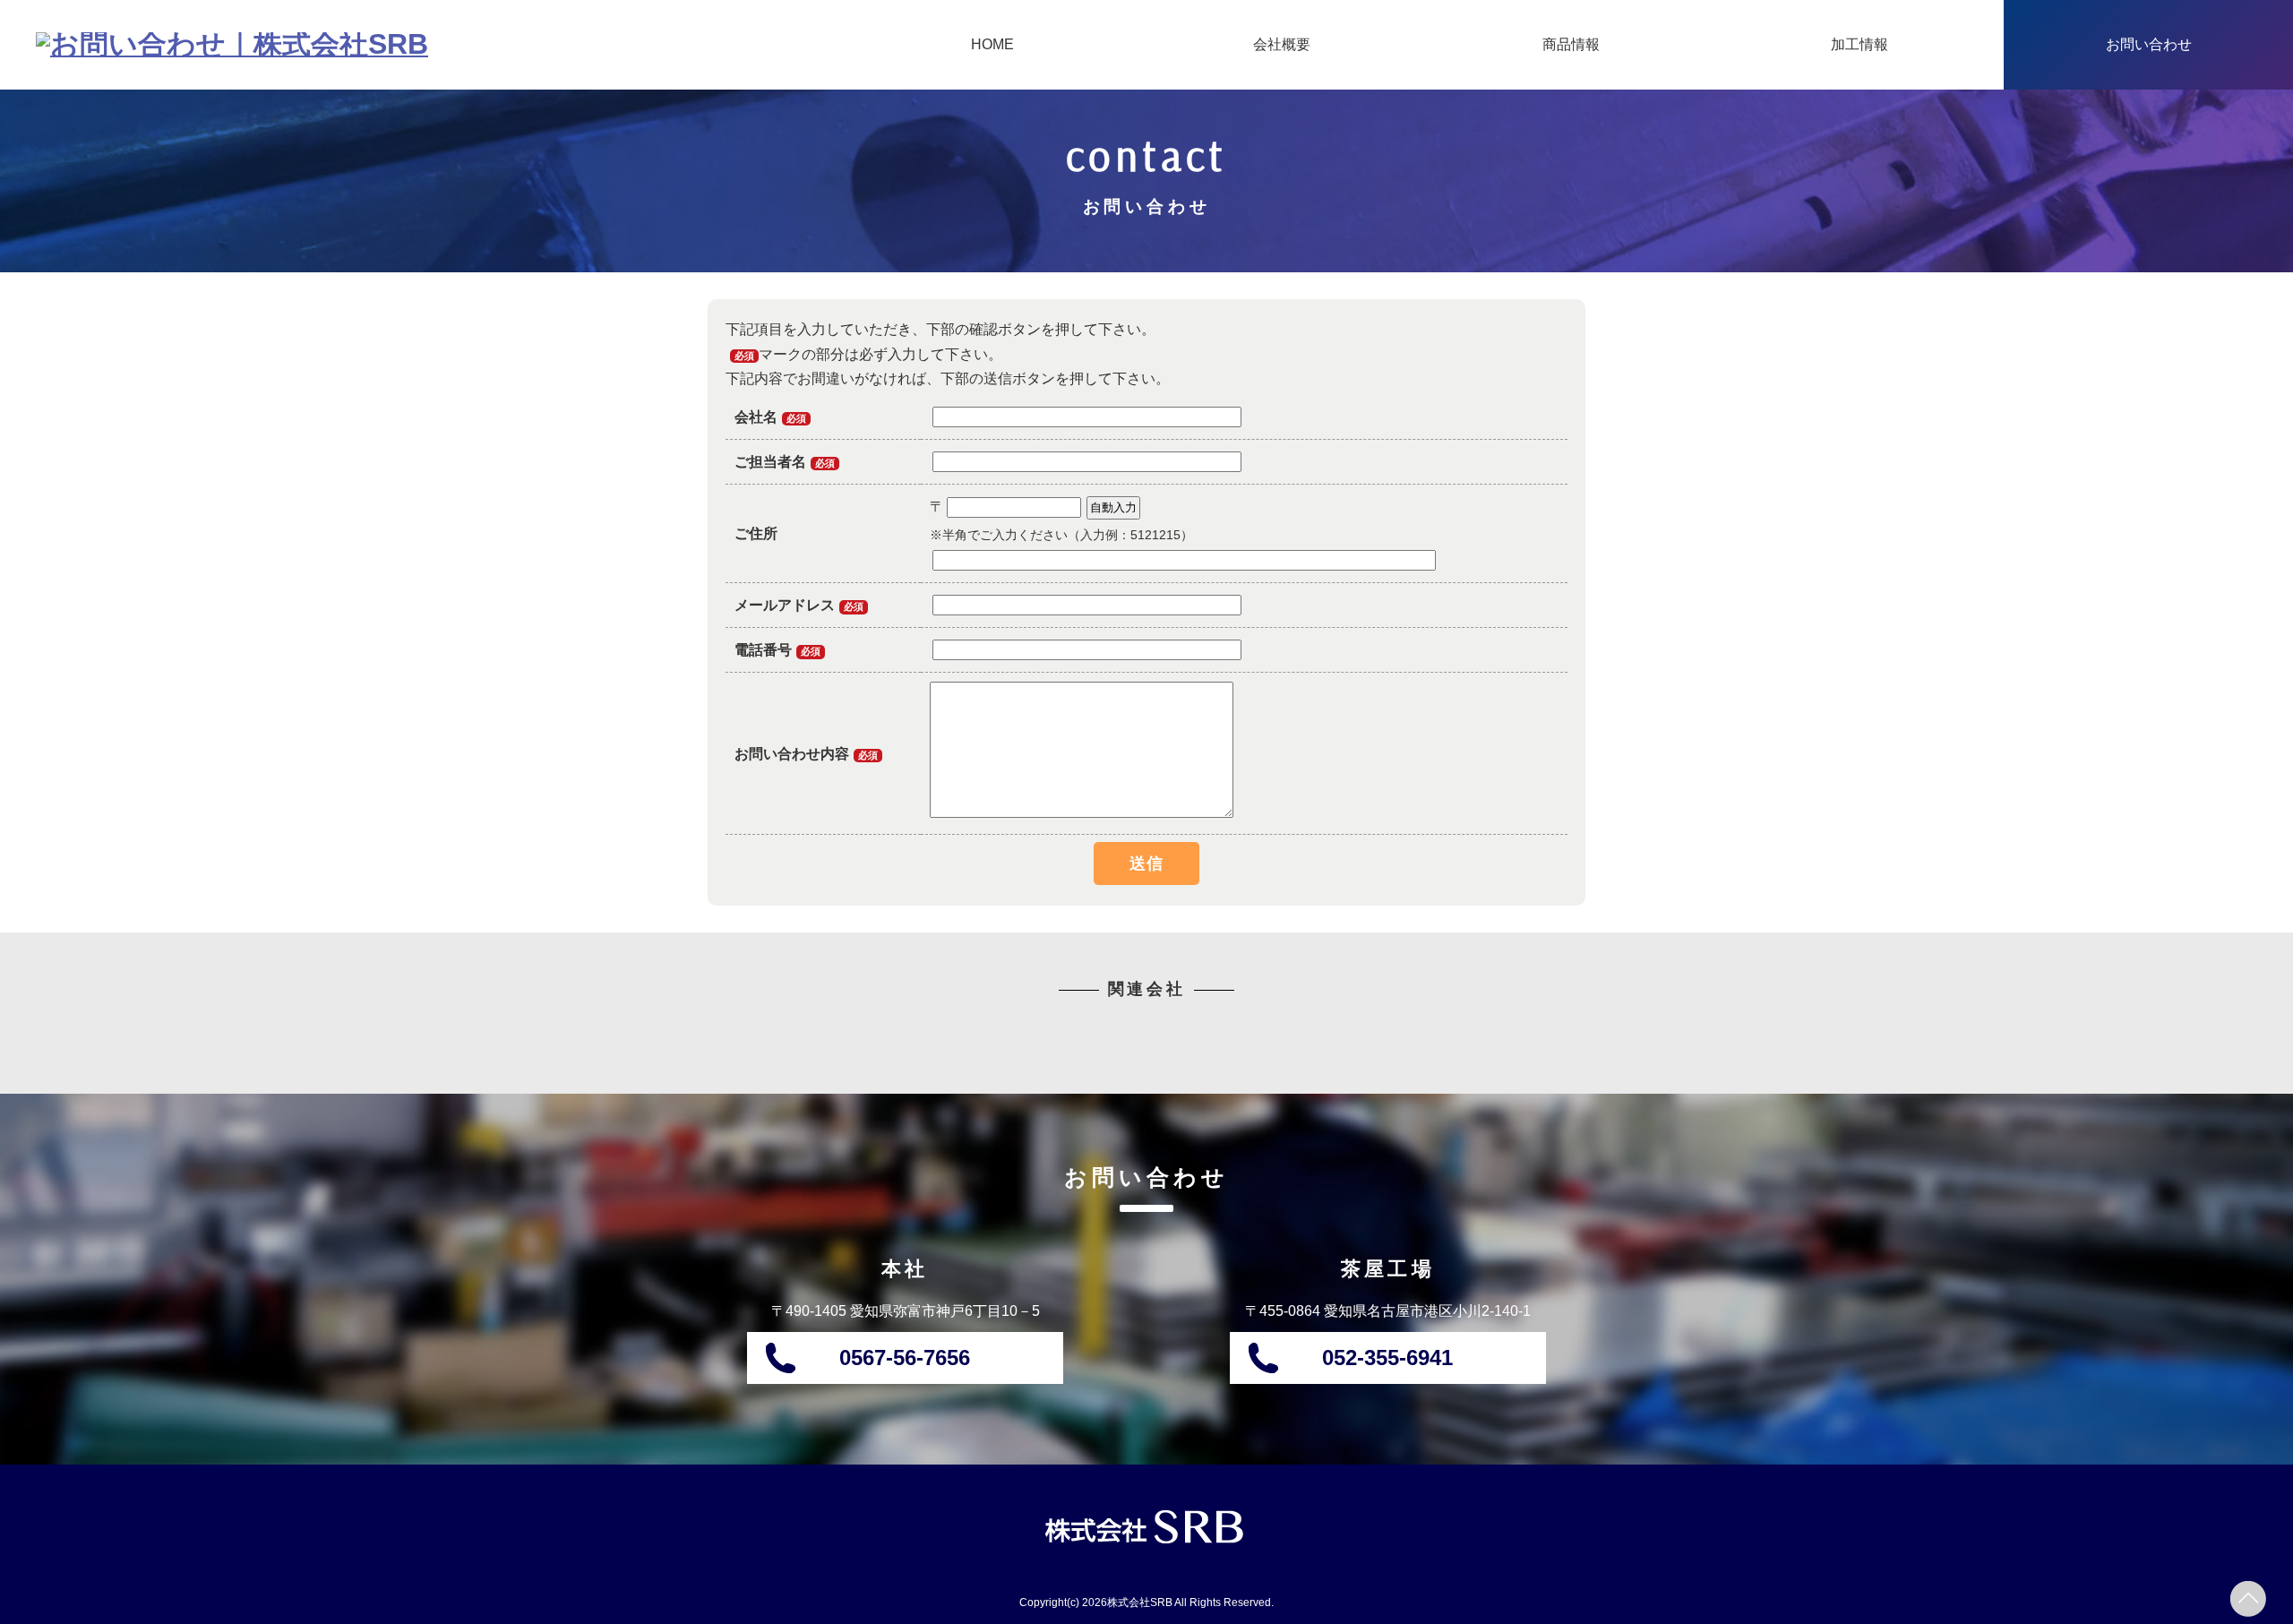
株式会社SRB (1140, 1603)
